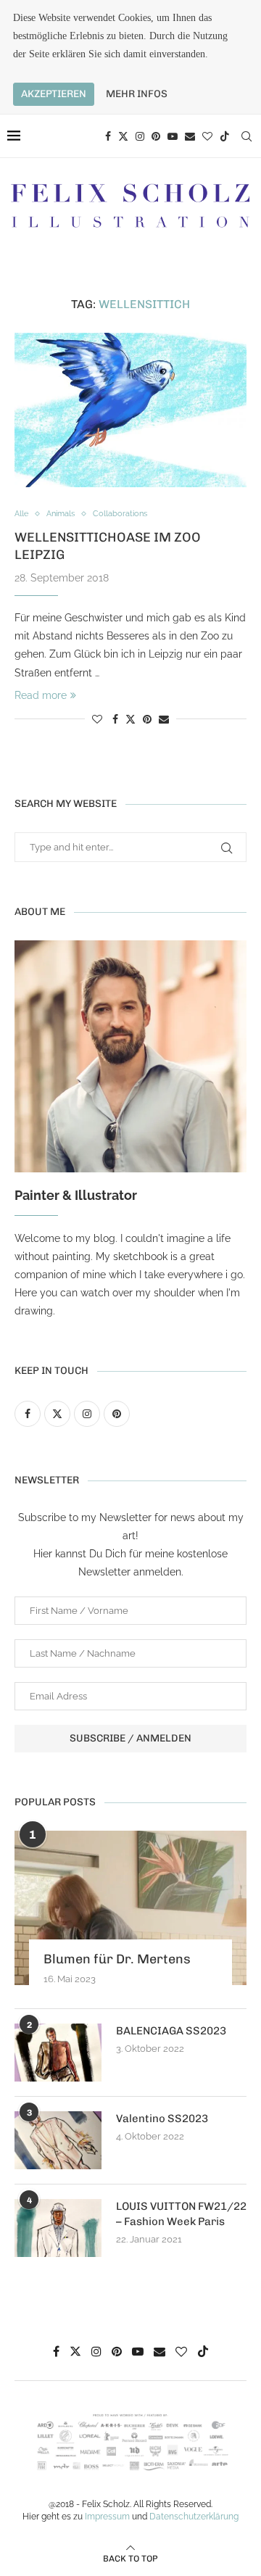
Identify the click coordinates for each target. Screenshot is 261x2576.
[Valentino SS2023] (58, 2140)
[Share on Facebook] (115, 719)
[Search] (246, 136)
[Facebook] (108, 136)
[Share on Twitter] (130, 719)
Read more (41, 695)
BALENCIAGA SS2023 (171, 2031)
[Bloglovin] (207, 136)
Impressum (107, 2517)
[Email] (190, 136)
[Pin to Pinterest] (147, 719)
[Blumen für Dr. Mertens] (130, 1908)
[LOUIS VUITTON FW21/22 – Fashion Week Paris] (58, 2228)
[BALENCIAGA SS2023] (58, 2053)
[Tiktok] (225, 136)
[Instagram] (140, 136)
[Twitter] (123, 136)
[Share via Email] (164, 719)
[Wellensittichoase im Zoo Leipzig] (130, 410)
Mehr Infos (137, 94)
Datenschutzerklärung (194, 2517)
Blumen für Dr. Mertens (117, 1959)
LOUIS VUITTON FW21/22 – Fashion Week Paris (181, 2214)
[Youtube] (173, 136)
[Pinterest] (156, 136)
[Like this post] (97, 719)
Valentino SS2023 (162, 2119)
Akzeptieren (54, 94)
